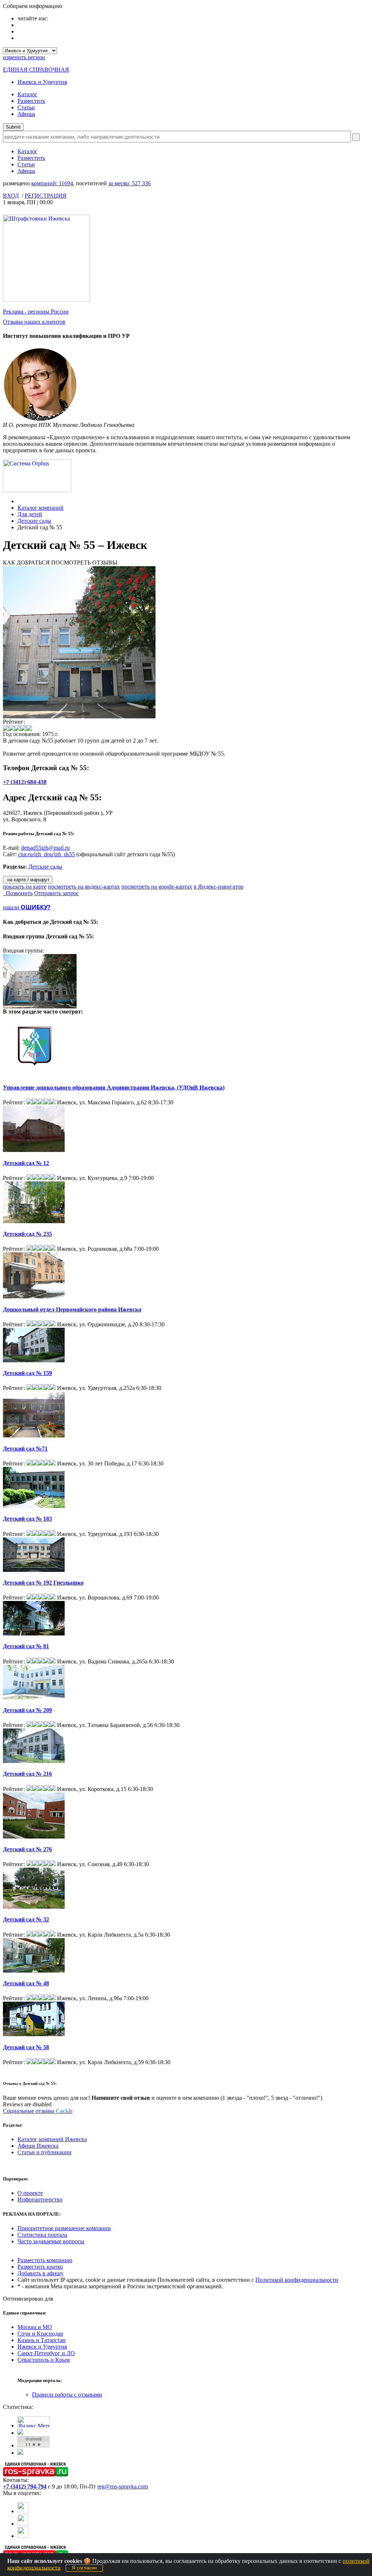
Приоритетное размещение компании (64, 2228)
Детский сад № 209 (27, 1710)
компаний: (52, 183)
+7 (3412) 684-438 (25, 782)
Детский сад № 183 (27, 1519)
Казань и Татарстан (42, 2340)
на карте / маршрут (28, 880)
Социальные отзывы (38, 2111)
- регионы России (36, 312)
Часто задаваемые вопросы (51, 2241)
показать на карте (25, 887)
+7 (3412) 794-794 (25, 2486)
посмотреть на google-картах (157, 887)
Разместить (31, 101)
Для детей (30, 514)
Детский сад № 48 (26, 1983)
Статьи (26, 107)
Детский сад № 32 (26, 1919)
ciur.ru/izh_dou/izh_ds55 (46, 854)
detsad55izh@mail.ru (45, 848)
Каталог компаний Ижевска (52, 2139)
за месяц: (130, 183)
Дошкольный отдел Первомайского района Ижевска (72, 1309)
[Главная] (19, 501)
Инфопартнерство (40, 2199)
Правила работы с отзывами (67, 2395)
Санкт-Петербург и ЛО (46, 2353)
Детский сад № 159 (27, 1373)
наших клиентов (34, 322)
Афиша (26, 114)
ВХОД (11, 196)
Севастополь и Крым (44, 2360)
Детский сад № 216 (27, 1774)
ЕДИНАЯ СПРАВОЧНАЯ (36, 70)
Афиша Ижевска (38, 2146)
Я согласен (84, 2568)
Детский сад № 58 (26, 2047)
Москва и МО (35, 2327)
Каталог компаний (41, 508)
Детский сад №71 (25, 1449)
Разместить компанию (45, 2260)
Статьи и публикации (45, 2152)
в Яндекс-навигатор (219, 887)
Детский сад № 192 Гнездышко (43, 1583)
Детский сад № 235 (27, 1234)
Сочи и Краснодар (40, 2334)
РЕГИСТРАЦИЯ (46, 196)
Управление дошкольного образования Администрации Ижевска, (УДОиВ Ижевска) (114, 1087)
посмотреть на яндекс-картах (84, 887)
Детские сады (34, 521)
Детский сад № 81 (26, 1646)
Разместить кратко (40, 2267)
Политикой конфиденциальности (297, 2280)
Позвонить (18, 893)
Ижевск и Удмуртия (42, 82)
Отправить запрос (56, 893)
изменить (24, 57)
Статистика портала (42, 2235)
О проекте (30, 2193)
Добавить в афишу (41, 2273)
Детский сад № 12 (26, 1163)
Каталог (27, 94)
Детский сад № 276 (27, 1849)
